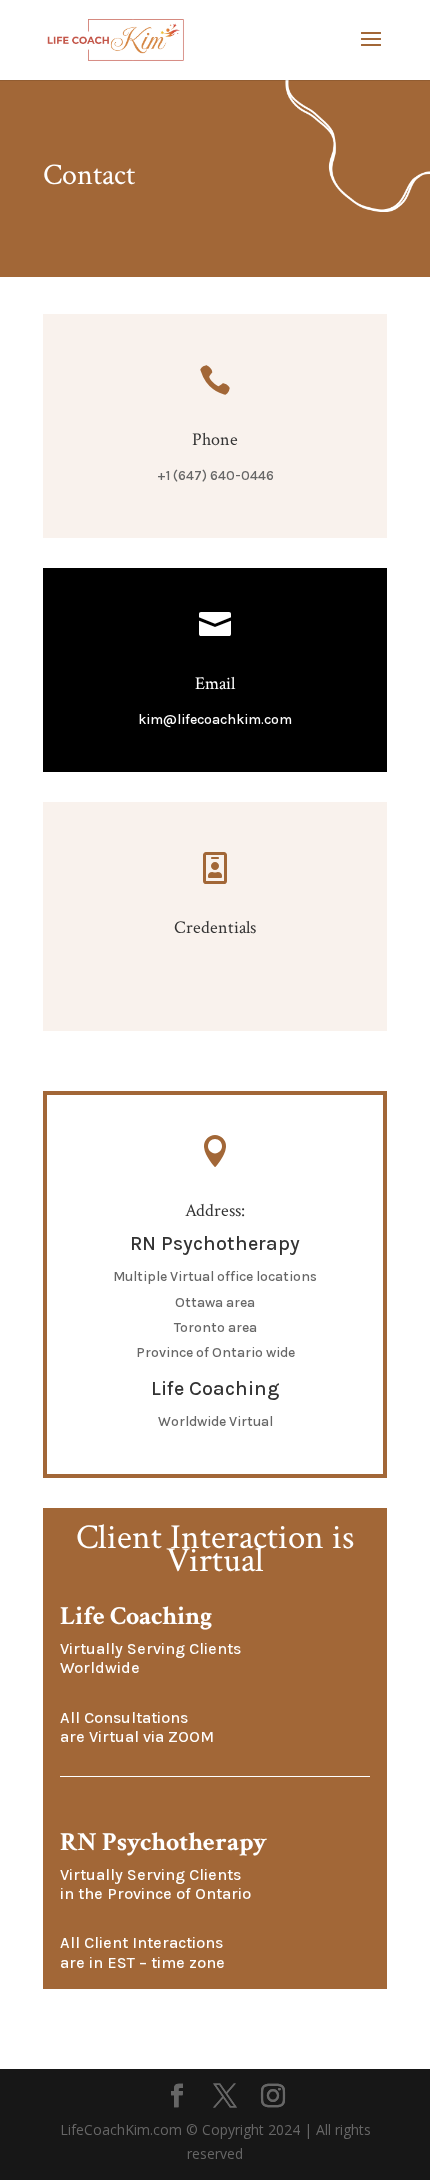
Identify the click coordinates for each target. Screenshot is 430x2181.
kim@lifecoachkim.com (215, 719)
